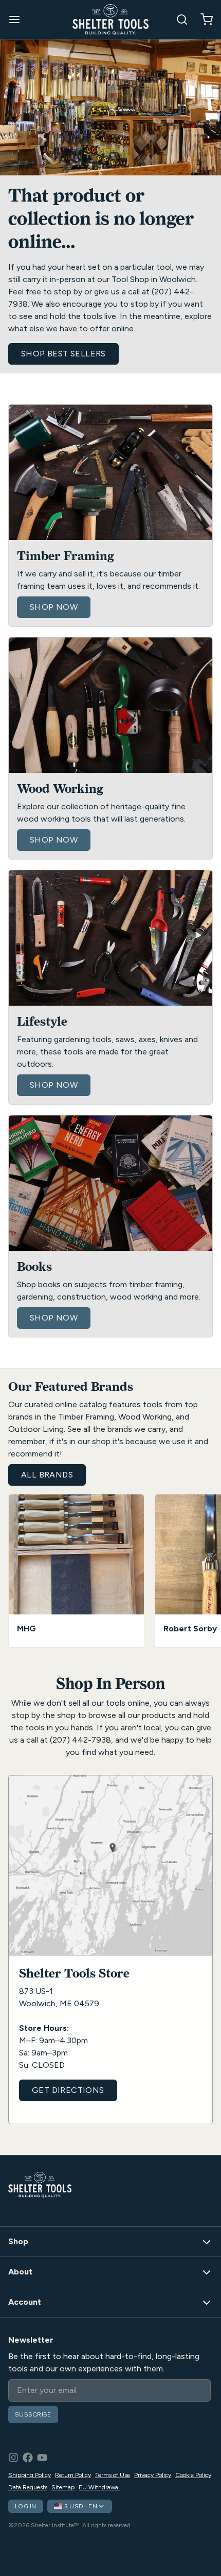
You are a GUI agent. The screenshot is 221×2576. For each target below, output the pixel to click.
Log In (26, 2506)
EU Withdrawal (99, 2487)
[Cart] (202, 19)
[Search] (178, 19)
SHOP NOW (54, 607)
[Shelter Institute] (110, 19)
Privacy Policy (153, 2475)
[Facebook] (28, 2458)
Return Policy (73, 2475)
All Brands (47, 1475)
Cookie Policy (193, 2475)
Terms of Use (113, 2475)
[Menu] (19, 19)
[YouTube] (42, 2458)
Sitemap (63, 2487)
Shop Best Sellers (63, 354)
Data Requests (28, 2487)
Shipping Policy (30, 2475)
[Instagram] (13, 2458)
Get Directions (68, 2090)
